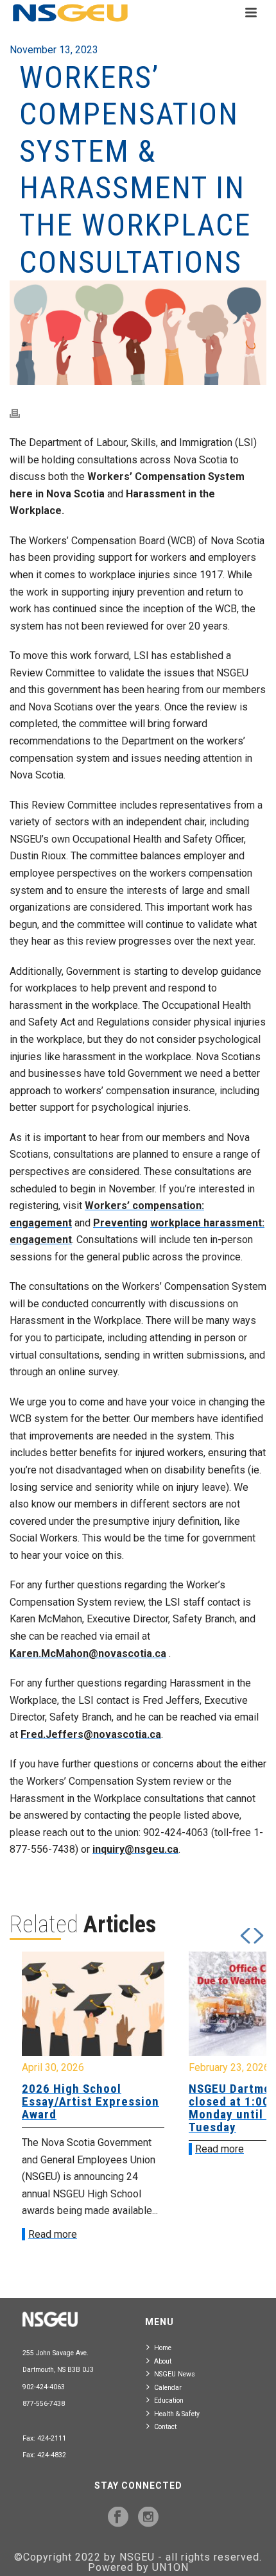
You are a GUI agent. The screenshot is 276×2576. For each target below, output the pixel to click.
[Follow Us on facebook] (118, 2518)
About (163, 2361)
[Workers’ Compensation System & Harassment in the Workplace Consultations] (138, 333)
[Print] (21, 413)
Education (169, 2400)
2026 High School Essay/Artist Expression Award (91, 2101)
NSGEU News (175, 2374)
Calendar (168, 2388)
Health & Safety (177, 2414)
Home (163, 2348)
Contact (165, 2427)
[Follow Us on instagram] (148, 2518)
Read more (53, 2234)
